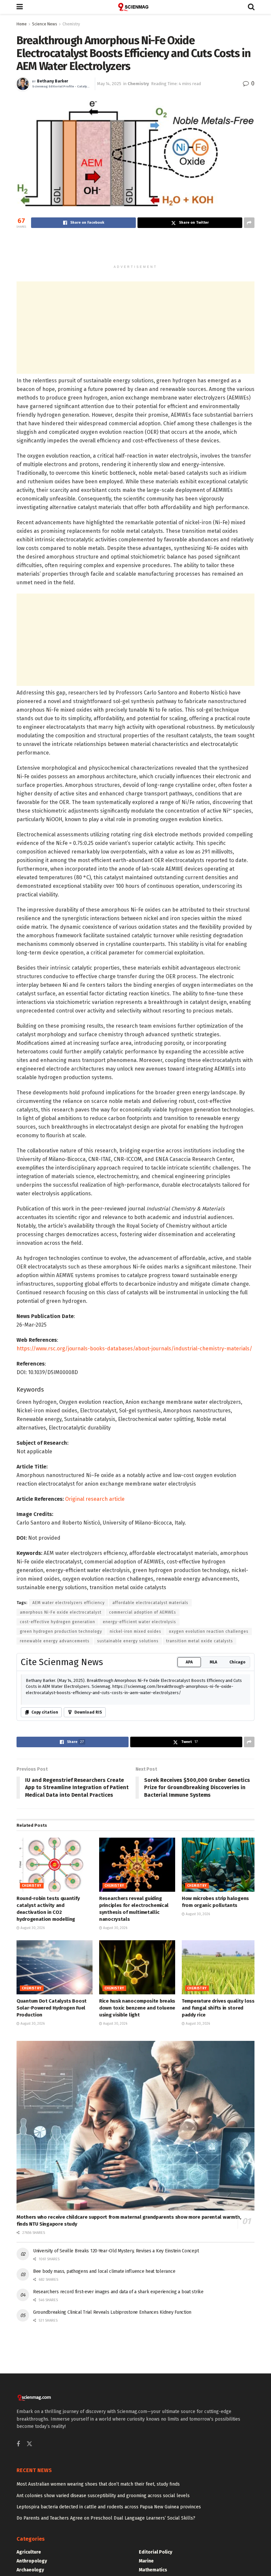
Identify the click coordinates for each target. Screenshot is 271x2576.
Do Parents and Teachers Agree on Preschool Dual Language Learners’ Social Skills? (106, 2518)
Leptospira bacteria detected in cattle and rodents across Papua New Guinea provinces (109, 2507)
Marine (146, 2561)
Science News (45, 24)
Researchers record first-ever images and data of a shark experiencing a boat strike (118, 2292)
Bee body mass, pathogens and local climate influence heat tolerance (104, 2271)
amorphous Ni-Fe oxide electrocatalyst (61, 1612)
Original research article (95, 1499)
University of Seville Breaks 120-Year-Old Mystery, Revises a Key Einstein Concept (116, 2251)
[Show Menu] (20, 7)
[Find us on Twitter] (29, 2444)
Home (22, 24)
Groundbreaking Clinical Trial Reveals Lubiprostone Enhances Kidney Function (112, 2312)
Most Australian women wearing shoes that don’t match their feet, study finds (98, 2484)
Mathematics (153, 2570)
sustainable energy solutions (128, 1641)
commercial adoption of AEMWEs (143, 1612)
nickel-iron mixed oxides (135, 1631)
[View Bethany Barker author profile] (23, 84)
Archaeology (30, 2570)
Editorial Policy (155, 2552)
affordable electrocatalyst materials (150, 1603)
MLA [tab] (213, 1662)
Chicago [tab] (237, 1662)
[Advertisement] (135, 249)
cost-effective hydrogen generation (58, 1622)
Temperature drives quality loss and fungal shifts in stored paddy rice (218, 2008)
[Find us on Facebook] (18, 2444)
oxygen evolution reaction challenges (209, 1631)
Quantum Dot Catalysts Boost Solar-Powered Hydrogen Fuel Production (52, 2008)
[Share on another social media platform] (249, 223)
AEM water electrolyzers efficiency (69, 1603)
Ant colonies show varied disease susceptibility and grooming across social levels (103, 2496)
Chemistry (71, 24)
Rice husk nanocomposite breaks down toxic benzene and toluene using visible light (137, 2008)
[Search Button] (251, 7)
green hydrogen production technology (61, 1631)
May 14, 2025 (109, 84)
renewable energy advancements (55, 1641)
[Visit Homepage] (135, 7)
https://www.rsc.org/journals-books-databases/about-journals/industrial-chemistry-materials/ (134, 1349)
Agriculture (29, 2552)
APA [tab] (189, 1662)
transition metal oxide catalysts (200, 1641)
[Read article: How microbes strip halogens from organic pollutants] (220, 1865)
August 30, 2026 (32, 1928)
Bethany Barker (53, 81)
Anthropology (32, 2561)
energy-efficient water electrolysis (139, 1622)
